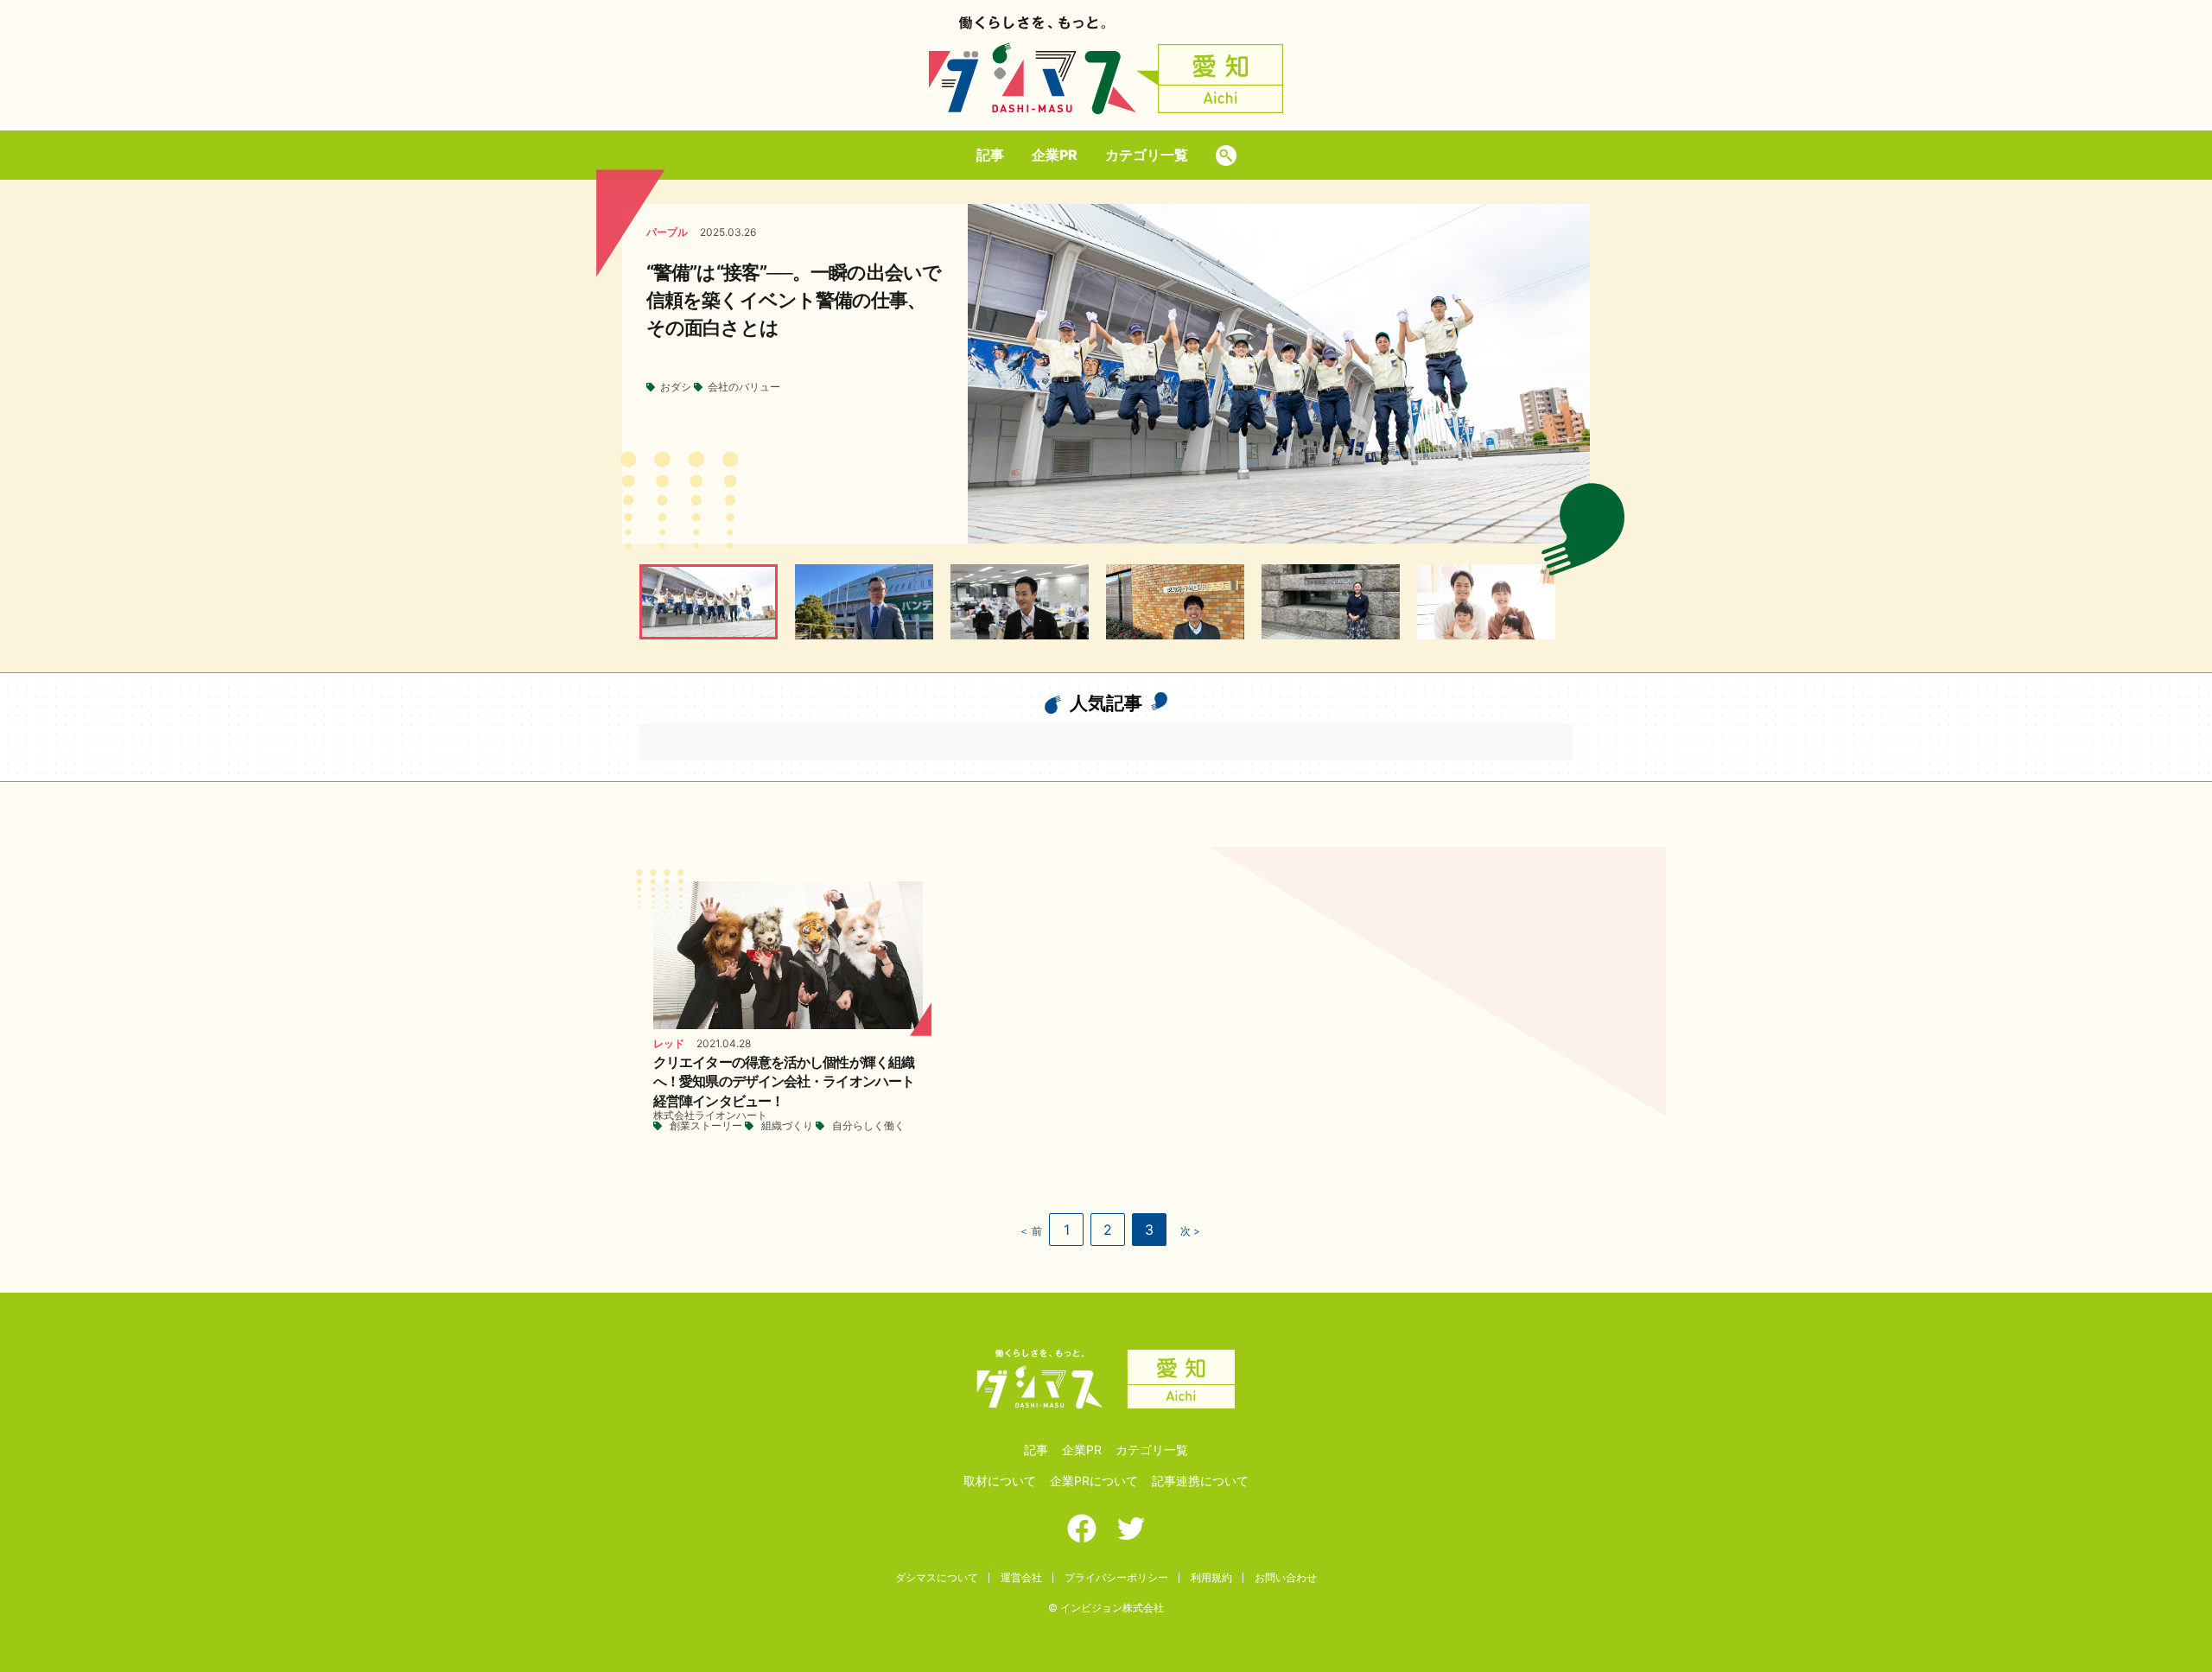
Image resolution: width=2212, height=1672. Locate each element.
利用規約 (1211, 1577)
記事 (990, 155)
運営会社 (1021, 1577)
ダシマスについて (937, 1577)
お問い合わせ (1286, 1577)
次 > (1190, 1231)
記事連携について (1200, 1481)
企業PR (1055, 155)
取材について (1000, 1481)
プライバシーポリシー (1116, 1577)
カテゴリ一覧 (1147, 155)
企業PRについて (1094, 1481)
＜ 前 (1030, 1231)
